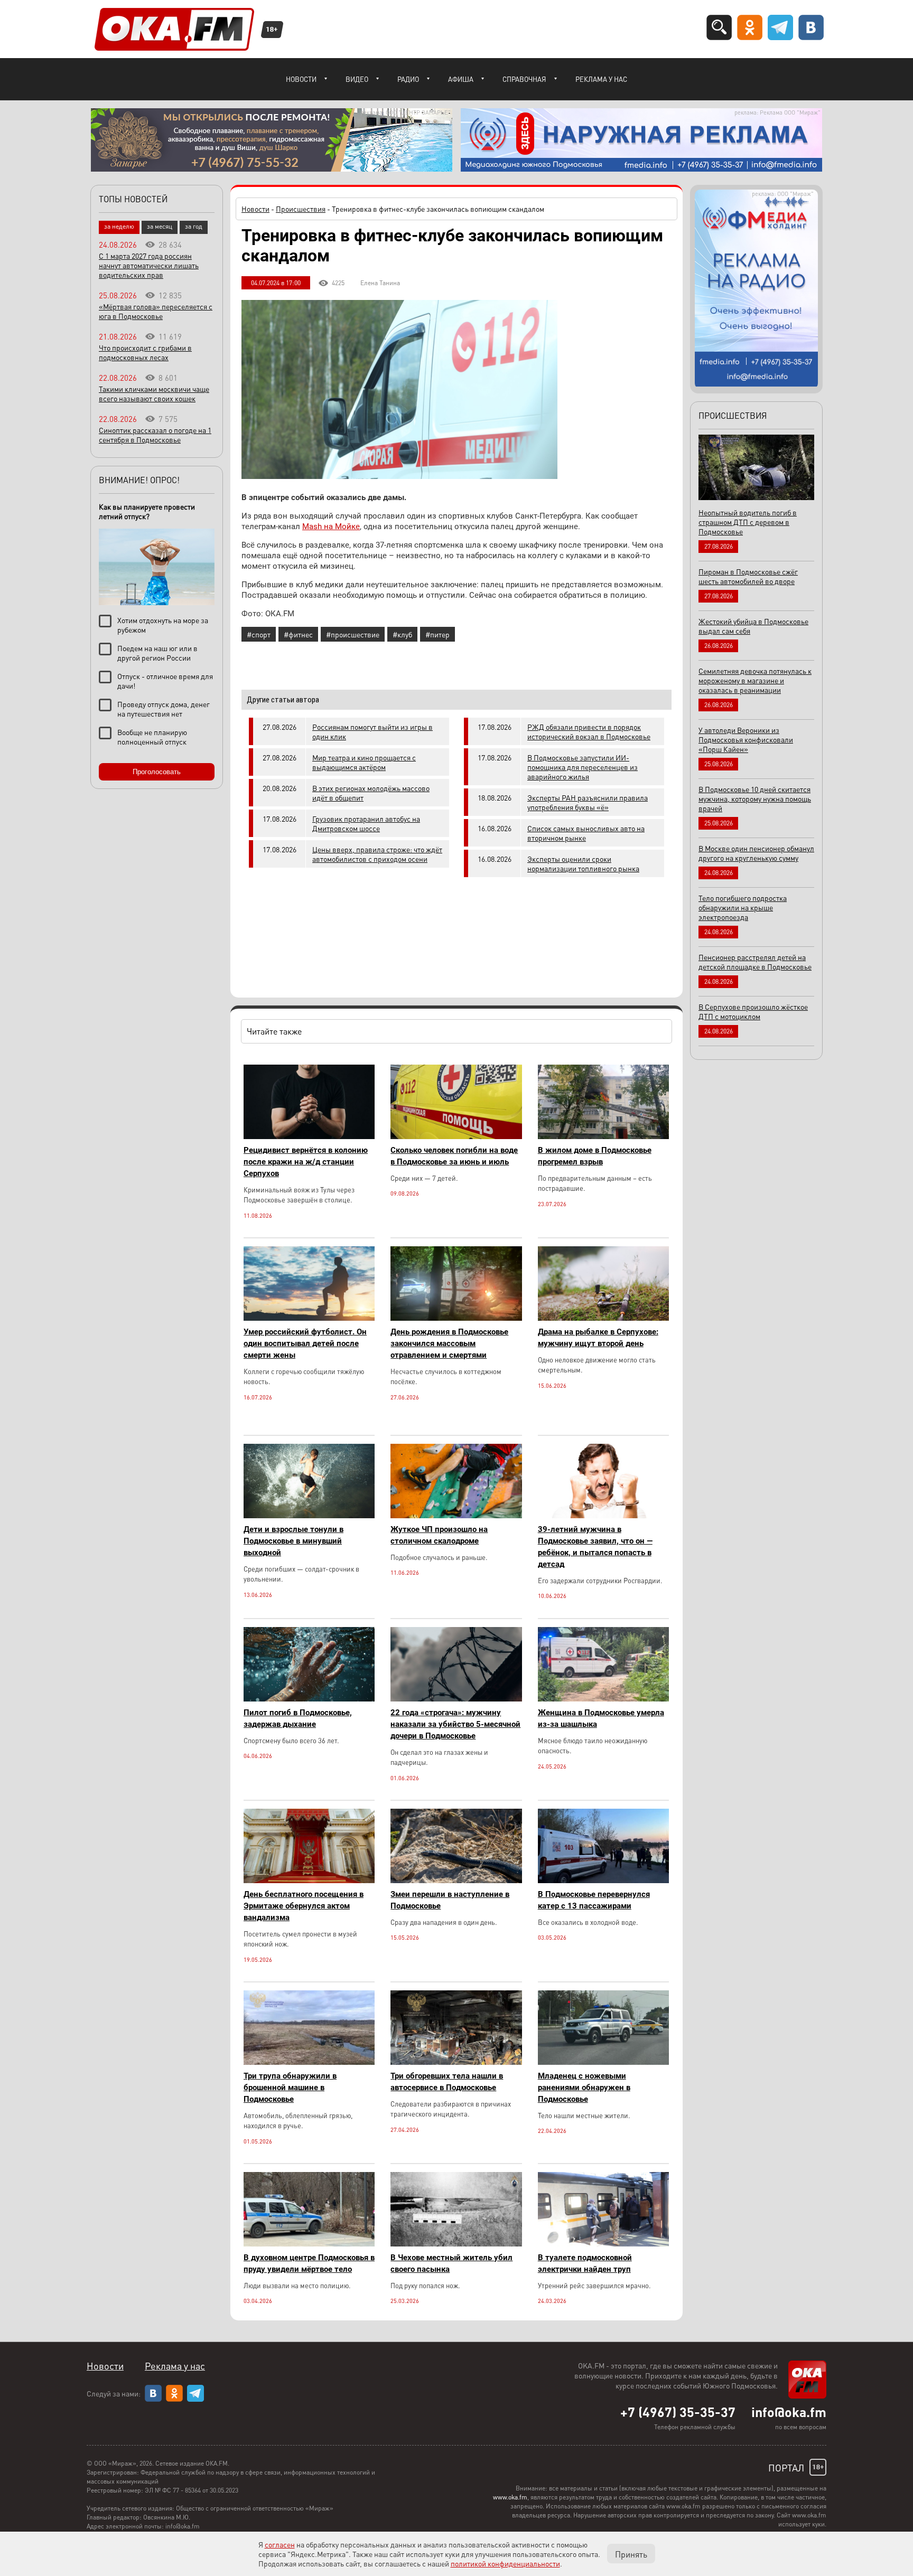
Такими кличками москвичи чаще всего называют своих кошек (154, 393)
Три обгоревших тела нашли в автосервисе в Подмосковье (447, 2082)
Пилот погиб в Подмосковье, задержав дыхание (298, 1718)
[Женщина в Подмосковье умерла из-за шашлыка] (603, 1699)
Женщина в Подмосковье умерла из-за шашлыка (601, 1718)
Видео (357, 79)
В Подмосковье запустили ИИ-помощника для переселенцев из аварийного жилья (583, 767)
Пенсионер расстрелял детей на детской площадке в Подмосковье (755, 962)
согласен (280, 2544)
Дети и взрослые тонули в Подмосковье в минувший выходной (294, 1541)
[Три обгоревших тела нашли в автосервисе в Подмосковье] (456, 2062)
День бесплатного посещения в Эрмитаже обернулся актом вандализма (304, 1906)
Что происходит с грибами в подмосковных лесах (145, 352)
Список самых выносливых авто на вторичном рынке (586, 833)
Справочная (524, 79)
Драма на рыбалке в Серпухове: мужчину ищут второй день (598, 1338)
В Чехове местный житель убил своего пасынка (451, 2263)
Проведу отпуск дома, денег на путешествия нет (164, 709)
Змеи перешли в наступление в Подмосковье (450, 1900)
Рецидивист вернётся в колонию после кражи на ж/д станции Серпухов (306, 1162)
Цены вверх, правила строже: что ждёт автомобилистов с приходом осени (377, 854)
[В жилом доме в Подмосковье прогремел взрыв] (603, 1136)
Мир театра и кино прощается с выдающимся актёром (364, 762)
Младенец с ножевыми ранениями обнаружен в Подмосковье (584, 2088)
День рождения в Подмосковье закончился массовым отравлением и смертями (449, 1343)
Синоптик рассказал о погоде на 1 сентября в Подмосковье (155, 435)
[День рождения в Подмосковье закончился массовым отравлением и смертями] (456, 1318)
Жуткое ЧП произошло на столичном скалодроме (439, 1535)
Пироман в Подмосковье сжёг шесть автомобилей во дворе (748, 576)
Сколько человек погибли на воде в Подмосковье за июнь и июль (454, 1156)
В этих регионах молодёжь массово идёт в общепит (371, 793)
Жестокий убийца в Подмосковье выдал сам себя (753, 626)
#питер (437, 634)
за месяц (160, 226)
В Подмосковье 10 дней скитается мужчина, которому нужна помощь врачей (755, 798)
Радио (408, 79)
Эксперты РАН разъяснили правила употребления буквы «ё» (588, 802)
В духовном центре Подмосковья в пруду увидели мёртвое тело (309, 2263)
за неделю (119, 226)
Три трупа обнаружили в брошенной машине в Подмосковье (290, 2088)
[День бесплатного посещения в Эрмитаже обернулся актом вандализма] (309, 1880)
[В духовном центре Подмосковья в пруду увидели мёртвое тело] (309, 2244)
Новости (301, 79)
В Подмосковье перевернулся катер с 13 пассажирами (594, 1900)
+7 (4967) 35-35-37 (678, 2412)
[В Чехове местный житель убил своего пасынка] (456, 2244)
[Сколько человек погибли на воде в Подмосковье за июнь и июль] (456, 1136)
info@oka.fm (789, 2412)
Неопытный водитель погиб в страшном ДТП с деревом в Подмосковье (748, 522)
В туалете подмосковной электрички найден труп (585, 2263)
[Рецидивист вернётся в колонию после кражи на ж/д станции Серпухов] (309, 1136)
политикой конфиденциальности (505, 2563)
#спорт (259, 634)
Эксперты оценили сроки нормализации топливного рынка (583, 863)
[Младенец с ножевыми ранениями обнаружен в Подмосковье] (603, 2062)
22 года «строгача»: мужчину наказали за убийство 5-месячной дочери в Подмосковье (455, 1724)
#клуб (402, 634)
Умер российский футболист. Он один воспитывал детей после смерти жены (305, 1343)
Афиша (461, 79)
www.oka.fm (510, 2497)
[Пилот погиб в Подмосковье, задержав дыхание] (309, 1699)
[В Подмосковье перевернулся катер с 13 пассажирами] (603, 1880)
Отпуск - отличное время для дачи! (165, 681)
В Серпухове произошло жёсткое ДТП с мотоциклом (753, 1011)
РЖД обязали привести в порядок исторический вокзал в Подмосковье (589, 731)
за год (194, 226)
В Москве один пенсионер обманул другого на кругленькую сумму (756, 853)
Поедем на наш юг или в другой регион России (157, 653)
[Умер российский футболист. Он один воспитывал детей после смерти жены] (309, 1318)
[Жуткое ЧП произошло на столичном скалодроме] (456, 1515)
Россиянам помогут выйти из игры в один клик (372, 731)
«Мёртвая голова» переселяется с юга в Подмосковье (156, 311)
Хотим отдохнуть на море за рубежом (163, 625)
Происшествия (301, 209)
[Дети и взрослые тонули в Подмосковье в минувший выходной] (309, 1515)
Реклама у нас (601, 79)
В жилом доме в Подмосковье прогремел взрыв (595, 1156)
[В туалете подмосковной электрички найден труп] (603, 2244)
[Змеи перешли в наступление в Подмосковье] (456, 1880)
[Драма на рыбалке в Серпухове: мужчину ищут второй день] (603, 1318)
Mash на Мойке (331, 527)
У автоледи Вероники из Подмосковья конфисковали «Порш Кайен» (746, 739)
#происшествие (353, 634)
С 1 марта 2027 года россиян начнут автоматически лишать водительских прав (149, 265)
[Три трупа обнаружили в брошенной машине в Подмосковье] (309, 2062)
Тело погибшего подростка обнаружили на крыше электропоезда (743, 907)
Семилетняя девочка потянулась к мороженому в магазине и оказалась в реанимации (755, 680)
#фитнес (298, 634)
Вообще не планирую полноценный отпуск (152, 737)
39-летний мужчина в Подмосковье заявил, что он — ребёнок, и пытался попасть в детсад (595, 1547)
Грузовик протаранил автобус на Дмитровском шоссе (366, 823)
